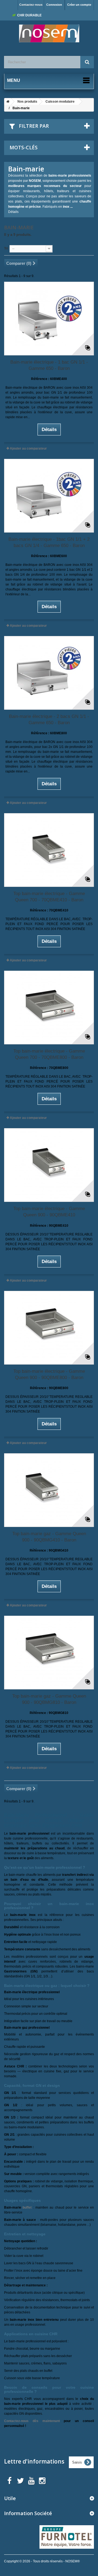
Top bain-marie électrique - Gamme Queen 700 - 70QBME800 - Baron (49, 1054)
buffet (27, 2207)
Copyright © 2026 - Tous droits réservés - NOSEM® (42, 2561)
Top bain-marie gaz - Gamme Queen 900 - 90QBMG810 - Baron (49, 1699)
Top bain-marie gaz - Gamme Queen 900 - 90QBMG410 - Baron (49, 1537)
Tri (6, 248)
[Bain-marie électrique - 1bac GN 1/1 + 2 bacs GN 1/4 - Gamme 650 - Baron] (49, 496)
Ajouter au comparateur (28, 448)
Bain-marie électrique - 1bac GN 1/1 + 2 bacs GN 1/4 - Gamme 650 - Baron (49, 542)
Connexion (54, 5)
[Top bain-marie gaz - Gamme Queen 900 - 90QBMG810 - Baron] (49, 1653)
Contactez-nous (31, 5)
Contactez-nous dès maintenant (32, 2421)
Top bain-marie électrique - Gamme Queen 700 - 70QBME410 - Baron (49, 897)
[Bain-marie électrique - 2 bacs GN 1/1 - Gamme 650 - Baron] (49, 673)
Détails (13, 212)
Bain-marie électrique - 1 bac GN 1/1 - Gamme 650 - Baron (49, 365)
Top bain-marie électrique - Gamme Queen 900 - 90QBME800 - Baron (49, 1374)
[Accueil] (7, 102)
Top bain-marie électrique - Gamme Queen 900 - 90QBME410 (49, 1212)
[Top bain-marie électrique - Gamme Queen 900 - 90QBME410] (49, 1165)
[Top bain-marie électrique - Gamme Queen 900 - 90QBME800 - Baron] (49, 1328)
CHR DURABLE (29, 15)
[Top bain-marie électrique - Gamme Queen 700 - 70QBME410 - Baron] (49, 850)
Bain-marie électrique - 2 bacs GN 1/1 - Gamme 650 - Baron (49, 720)
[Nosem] (49, 33)
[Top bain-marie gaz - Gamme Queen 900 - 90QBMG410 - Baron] (49, 1490)
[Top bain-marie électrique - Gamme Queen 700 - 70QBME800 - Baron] (49, 1008)
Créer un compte (79, 5)
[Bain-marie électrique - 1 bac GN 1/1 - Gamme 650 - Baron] (49, 319)
